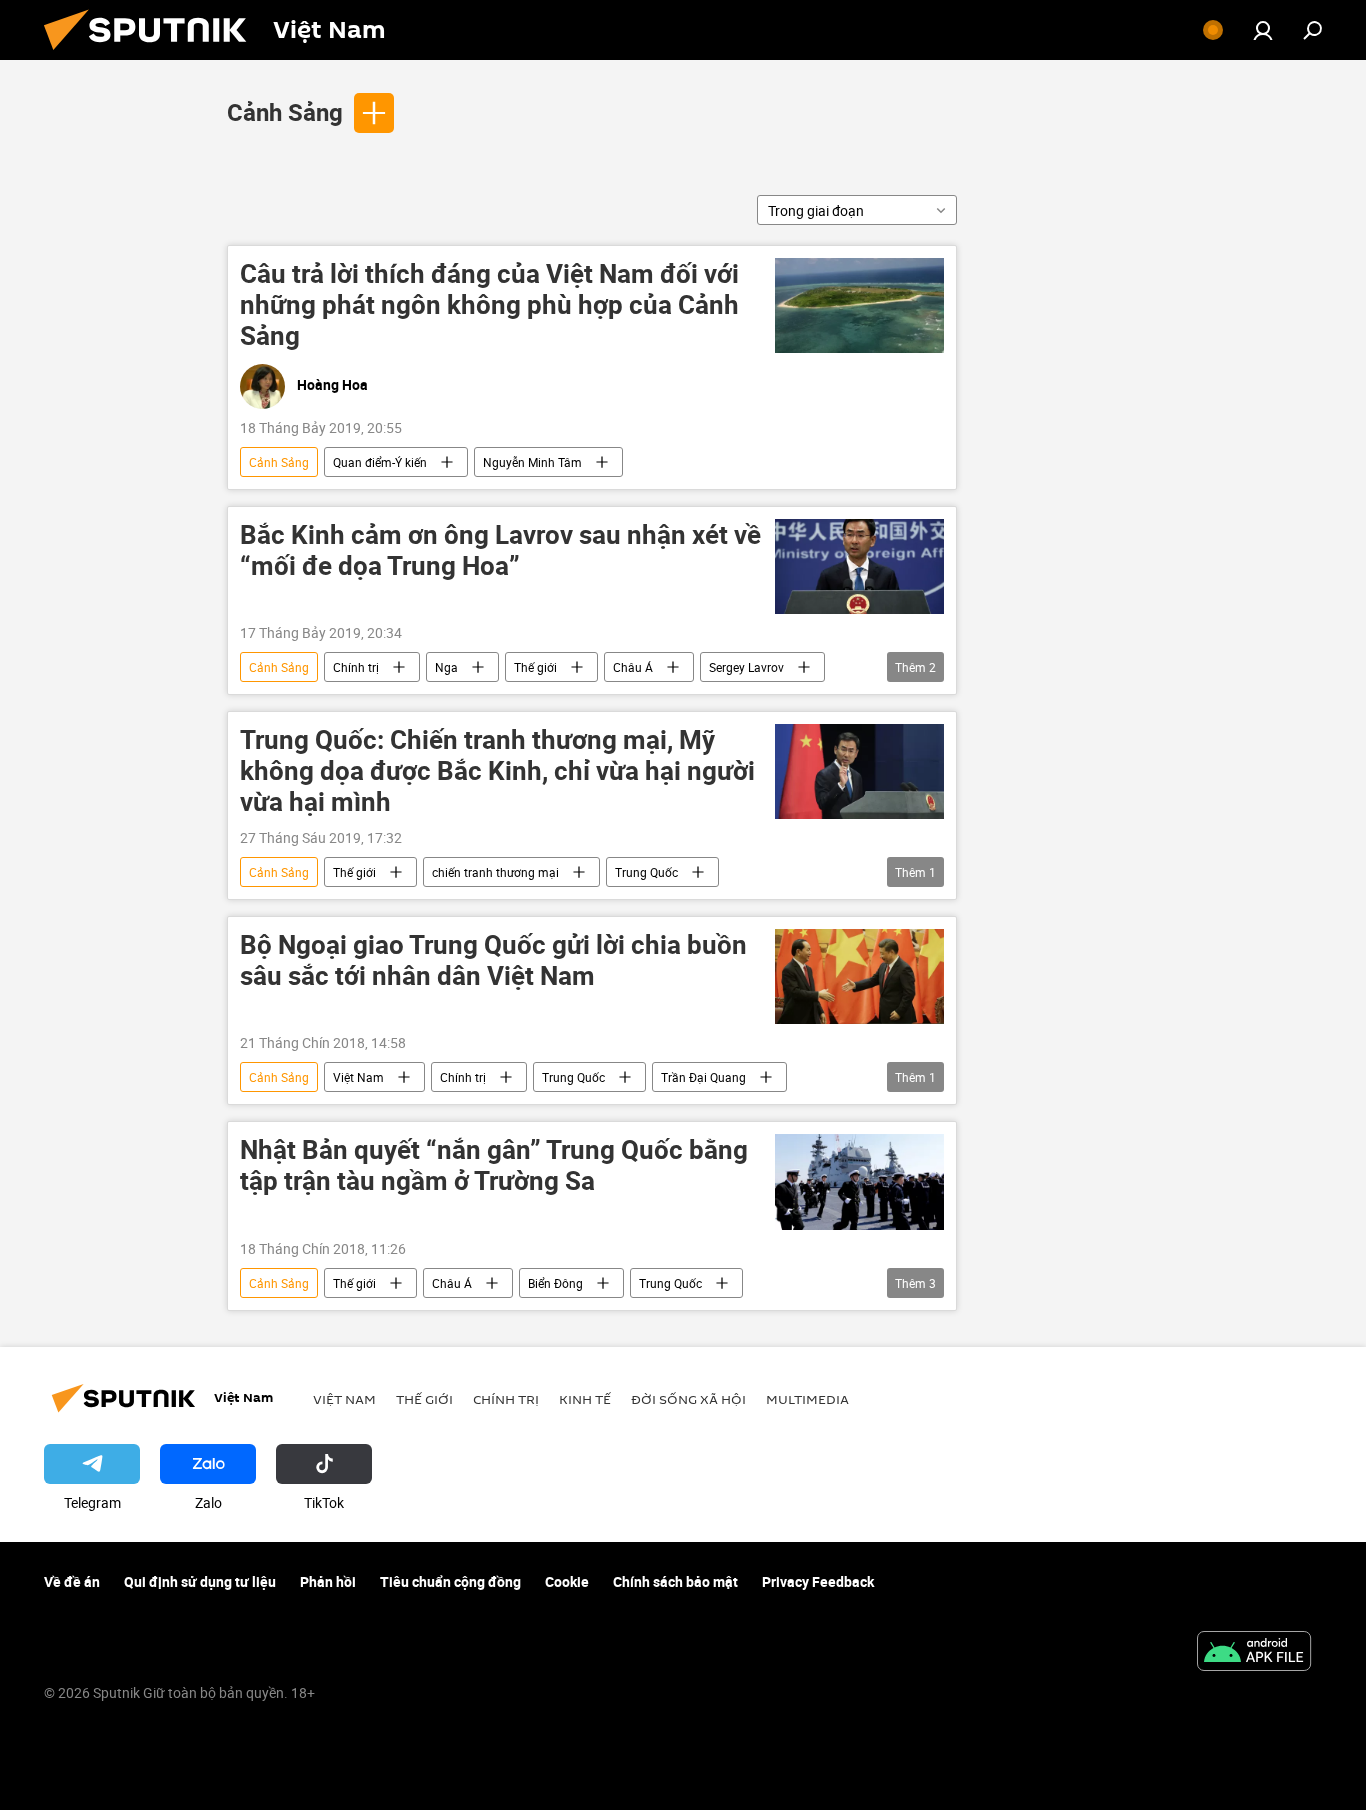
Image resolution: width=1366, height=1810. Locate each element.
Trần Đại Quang (703, 1077)
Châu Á (633, 667)
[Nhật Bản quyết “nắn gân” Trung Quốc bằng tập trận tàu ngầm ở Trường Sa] (859, 1181)
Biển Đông (555, 1283)
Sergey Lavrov (746, 667)
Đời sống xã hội (688, 1399)
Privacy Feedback (818, 1581)
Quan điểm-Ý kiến (380, 462)
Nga (446, 667)
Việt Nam (358, 1077)
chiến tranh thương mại (495, 872)
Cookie (567, 1581)
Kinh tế (585, 1399)
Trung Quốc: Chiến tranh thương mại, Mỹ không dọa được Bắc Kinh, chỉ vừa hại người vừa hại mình (497, 771)
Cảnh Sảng (285, 112)
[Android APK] (1254, 1653)
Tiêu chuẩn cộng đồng (450, 1581)
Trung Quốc (646, 872)
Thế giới (535, 667)
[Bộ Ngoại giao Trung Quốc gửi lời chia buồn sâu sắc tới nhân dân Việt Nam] (859, 976)
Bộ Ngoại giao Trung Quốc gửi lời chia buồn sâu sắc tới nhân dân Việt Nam (493, 961)
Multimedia (807, 1399)
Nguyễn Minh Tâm (532, 462)
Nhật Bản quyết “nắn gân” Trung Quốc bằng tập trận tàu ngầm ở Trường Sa (494, 1166)
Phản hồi (328, 1581)
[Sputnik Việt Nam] (153, 54)
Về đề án (72, 1581)
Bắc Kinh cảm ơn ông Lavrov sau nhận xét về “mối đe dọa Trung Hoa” (500, 551)
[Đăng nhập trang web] (1263, 30)
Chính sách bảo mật (675, 1581)
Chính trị (356, 667)
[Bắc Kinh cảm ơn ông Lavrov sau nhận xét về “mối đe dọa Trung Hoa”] (859, 566)
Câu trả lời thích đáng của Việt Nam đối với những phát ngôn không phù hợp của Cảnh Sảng (489, 305)
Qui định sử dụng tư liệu (200, 1581)
